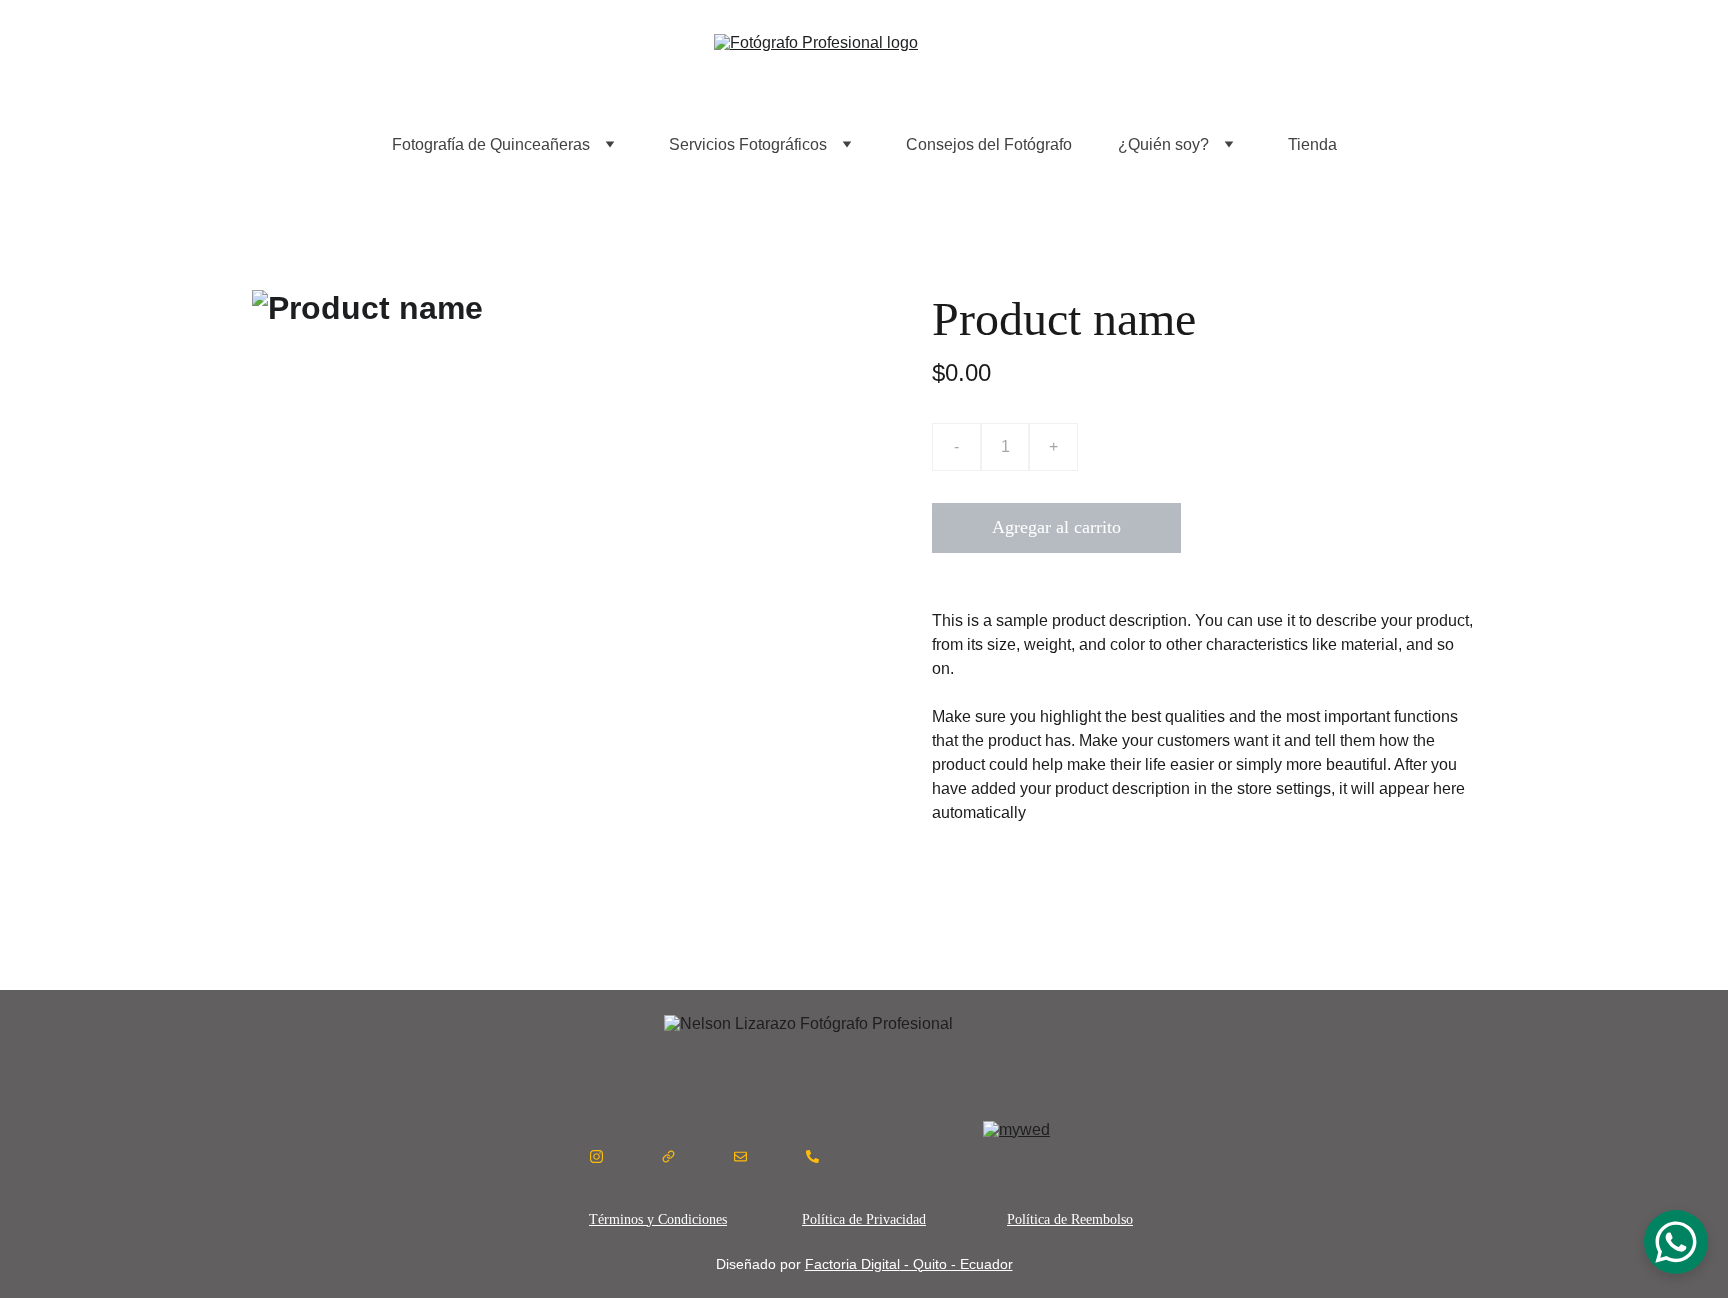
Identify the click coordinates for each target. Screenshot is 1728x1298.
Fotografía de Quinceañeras (491, 144)
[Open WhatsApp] (1676, 1242)
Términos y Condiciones (658, 1219)
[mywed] (1070, 1156)
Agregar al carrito (1056, 527)
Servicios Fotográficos (748, 144)
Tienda (1312, 144)
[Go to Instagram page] (596, 1156)
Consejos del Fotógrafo (989, 144)
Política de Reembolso (1070, 1219)
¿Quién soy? (1163, 144)
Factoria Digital (852, 1264)
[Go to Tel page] (812, 1156)
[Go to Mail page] (740, 1156)
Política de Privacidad (864, 1219)
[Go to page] (668, 1156)
